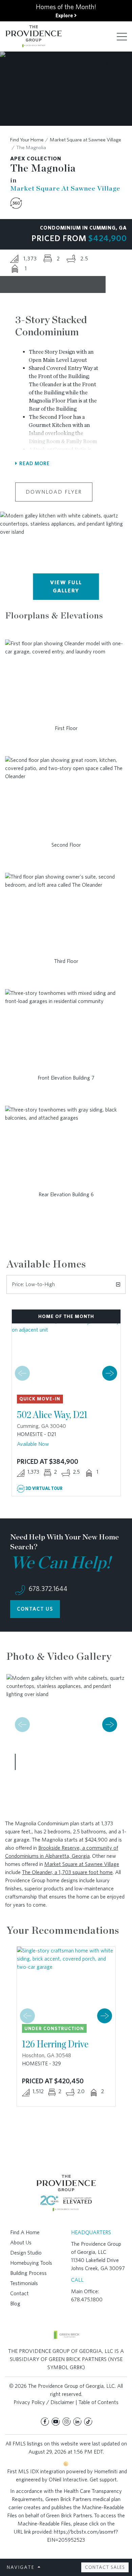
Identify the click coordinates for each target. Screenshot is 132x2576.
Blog (15, 2304)
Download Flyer (54, 492)
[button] (110, 1373)
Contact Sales (105, 2567)
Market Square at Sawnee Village (85, 140)
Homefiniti (106, 2471)
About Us (21, 2243)
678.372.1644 (47, 1589)
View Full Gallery (66, 586)
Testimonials (24, 2283)
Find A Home (25, 2232)
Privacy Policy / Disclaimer (44, 2402)
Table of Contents (98, 2402)
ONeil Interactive (68, 2480)
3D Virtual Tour (44, 1488)
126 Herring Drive (55, 2044)
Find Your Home (27, 140)
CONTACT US (35, 1609)
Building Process (28, 2273)
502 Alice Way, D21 (52, 1414)
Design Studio (26, 2253)
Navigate (21, 2567)
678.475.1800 (87, 2299)
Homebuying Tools (31, 2263)
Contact (19, 2293)
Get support (103, 2480)
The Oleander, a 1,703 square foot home (67, 1872)
